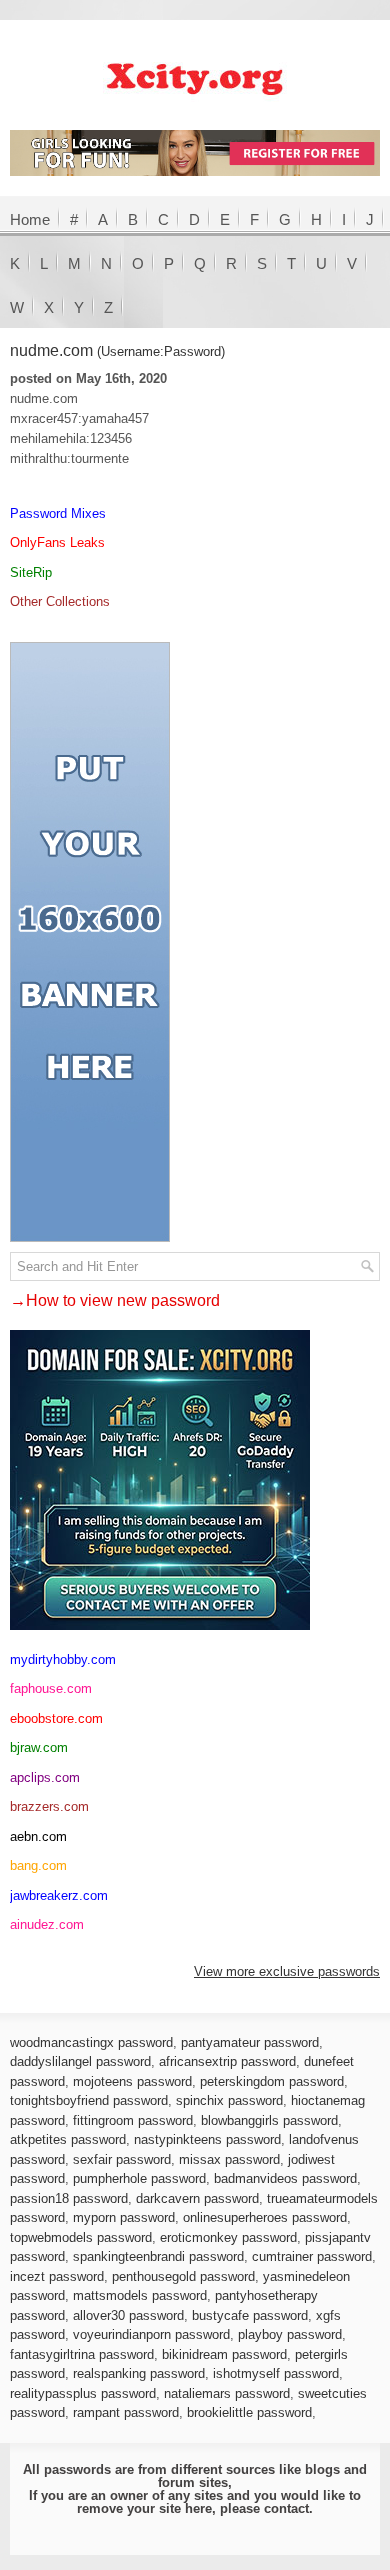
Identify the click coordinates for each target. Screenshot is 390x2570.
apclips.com (45, 1777)
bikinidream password (224, 2354)
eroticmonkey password (228, 2237)
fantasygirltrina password (82, 2354)
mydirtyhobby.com (63, 1659)
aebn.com (38, 1836)
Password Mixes (58, 513)
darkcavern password (197, 2198)
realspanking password (139, 2373)
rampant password (126, 2412)
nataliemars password (227, 2393)
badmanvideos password (285, 2178)
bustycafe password (250, 2315)
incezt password (57, 2276)
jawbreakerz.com (59, 1895)
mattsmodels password (140, 2295)
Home (30, 219)
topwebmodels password (81, 2237)
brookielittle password (249, 2412)
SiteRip (31, 572)
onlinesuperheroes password (265, 2217)
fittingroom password (133, 2120)
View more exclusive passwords (287, 1971)
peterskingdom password (272, 2081)
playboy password (290, 2334)
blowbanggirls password (269, 2120)
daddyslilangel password (80, 2061)
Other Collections (60, 601)
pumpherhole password (139, 2178)
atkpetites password (68, 2139)
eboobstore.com (56, 1718)
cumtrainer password (312, 2256)
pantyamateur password (250, 2042)
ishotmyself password (276, 2373)
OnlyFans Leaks (57, 542)
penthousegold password (183, 2276)
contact (286, 2508)
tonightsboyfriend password (89, 2100)
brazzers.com (49, 1806)
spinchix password (229, 2100)
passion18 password (69, 2198)
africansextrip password (227, 2061)
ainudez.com (47, 1924)
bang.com (38, 1865)
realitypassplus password (83, 2393)
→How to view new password (115, 1300)
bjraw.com (39, 1747)
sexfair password (122, 2159)
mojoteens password (132, 2081)
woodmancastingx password (91, 2042)
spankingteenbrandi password (158, 2256)
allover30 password (128, 2315)
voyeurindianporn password (151, 2334)
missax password (229, 2159)
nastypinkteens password (207, 2139)
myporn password (124, 2217)
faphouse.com (51, 1688)
